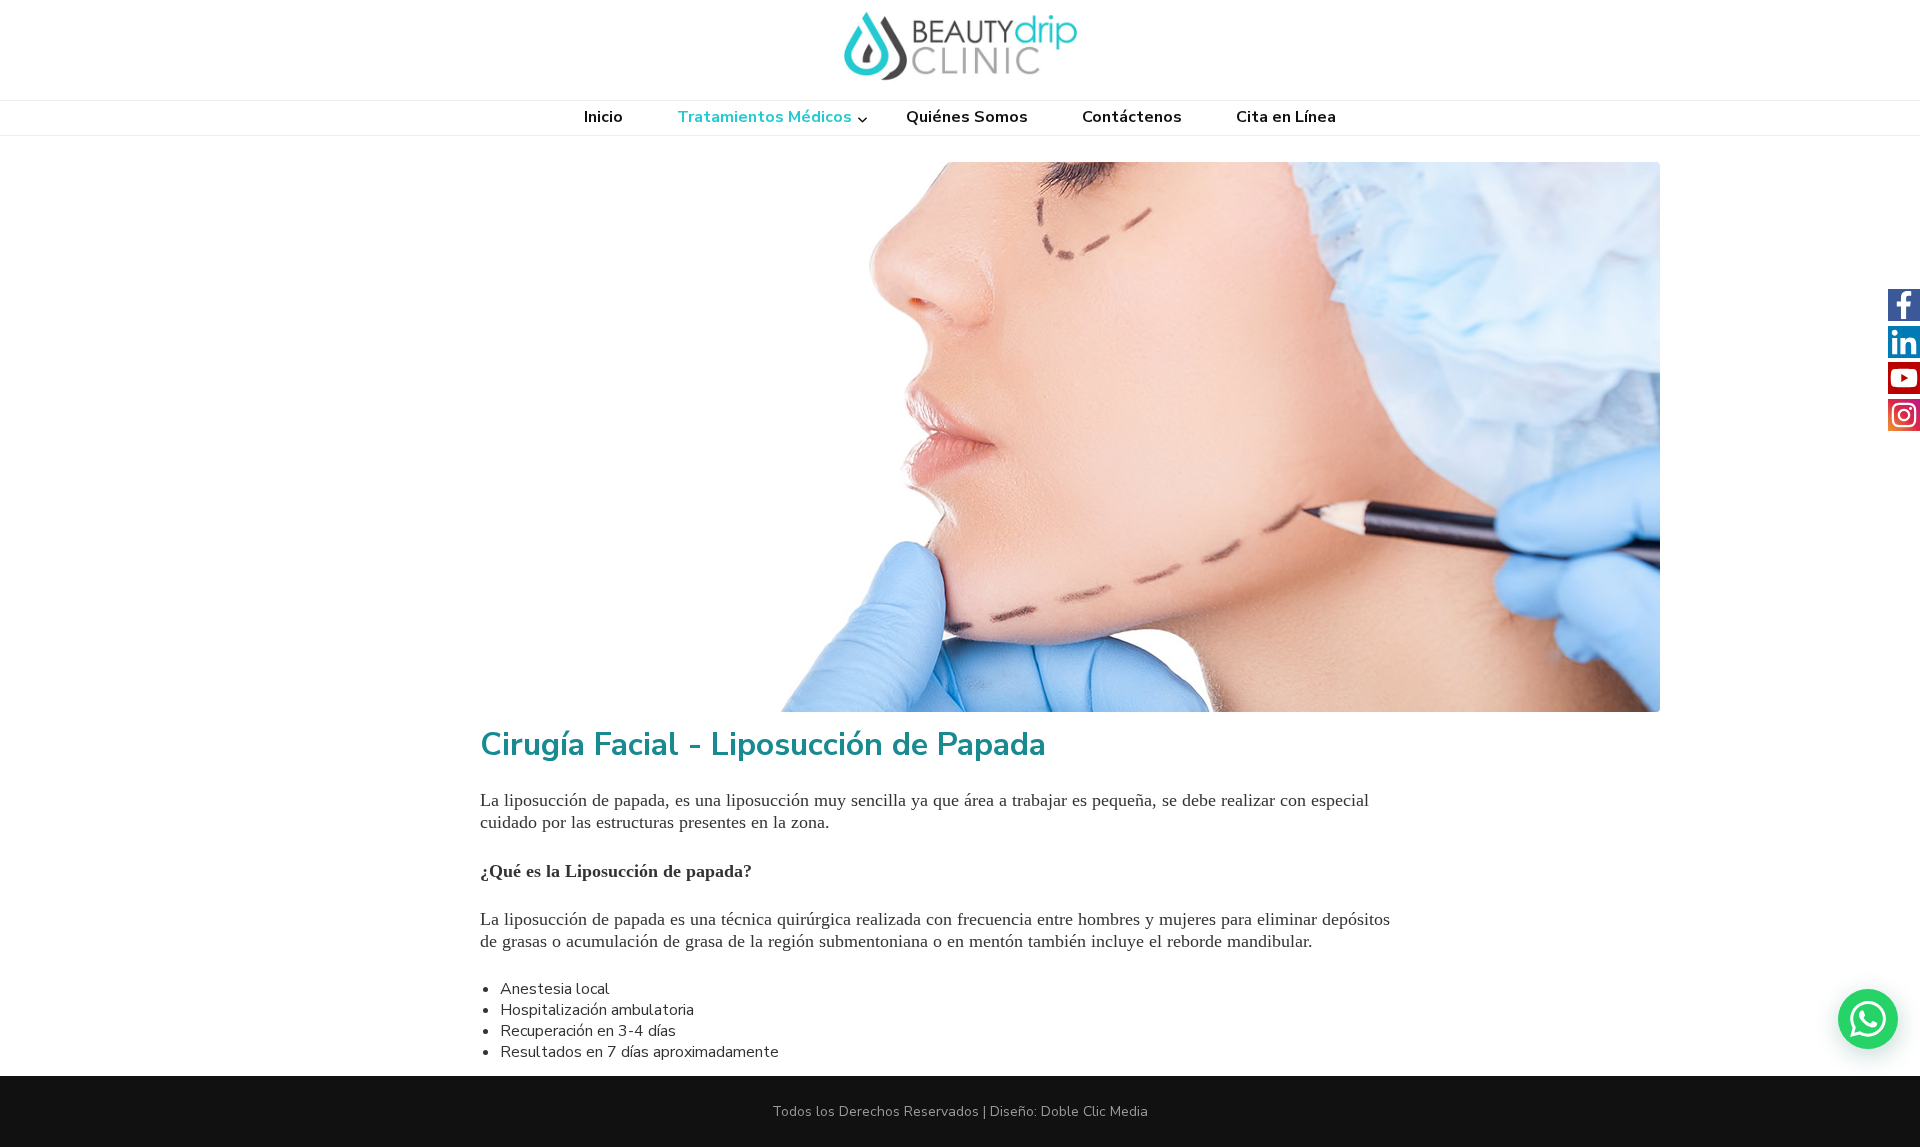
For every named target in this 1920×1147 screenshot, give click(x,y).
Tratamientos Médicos (764, 117)
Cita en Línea (1286, 117)
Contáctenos (1132, 117)
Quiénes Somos (967, 117)
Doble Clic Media (1094, 1111)
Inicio (603, 117)
